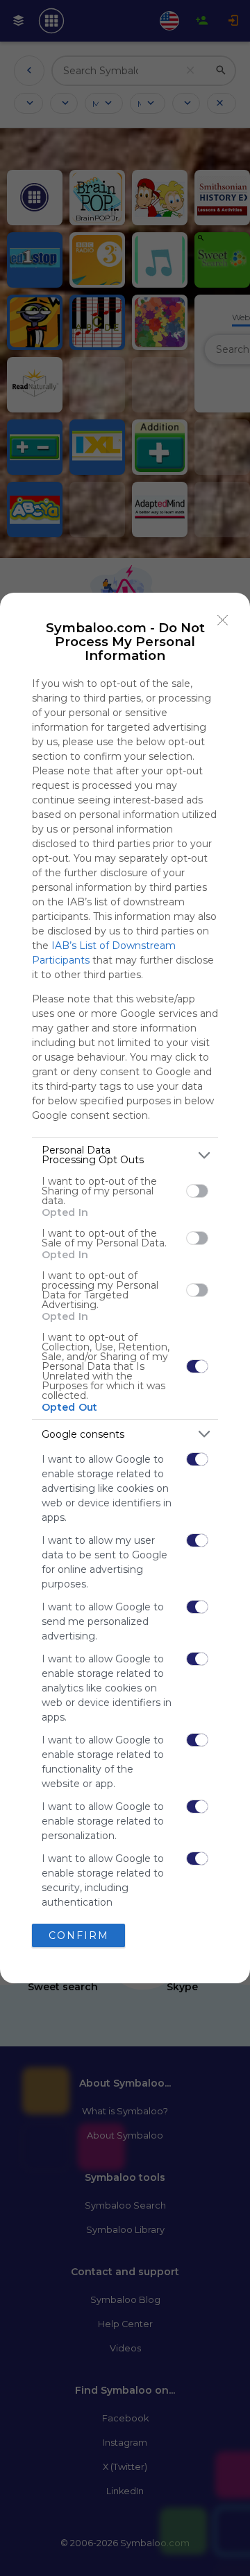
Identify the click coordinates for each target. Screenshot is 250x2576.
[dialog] (125, 1288)
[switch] (197, 1191)
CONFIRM (79, 1935)
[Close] (223, 620)
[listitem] (125, 1155)
